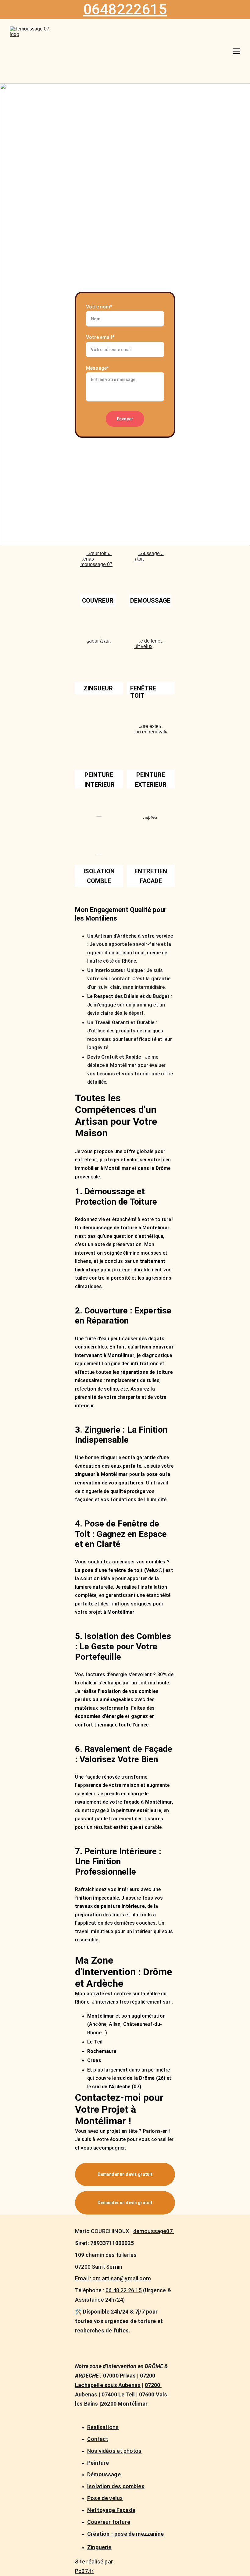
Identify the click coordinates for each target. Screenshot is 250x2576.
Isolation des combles (116, 2486)
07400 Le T (115, 2394)
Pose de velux (105, 2498)
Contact (98, 2439)
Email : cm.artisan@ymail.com (113, 2278)
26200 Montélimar (124, 2404)
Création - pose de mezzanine (125, 2534)
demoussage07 (154, 2231)
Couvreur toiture (109, 2522)
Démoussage (104, 2474)
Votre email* (100, 337)
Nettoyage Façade (111, 2510)
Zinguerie (99, 2547)
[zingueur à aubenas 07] (99, 658)
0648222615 (125, 9)
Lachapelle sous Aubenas (108, 2385)
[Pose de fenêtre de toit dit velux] (151, 658)
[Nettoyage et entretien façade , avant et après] (151, 836)
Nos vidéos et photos (114, 2451)
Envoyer (125, 419)
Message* (98, 368)
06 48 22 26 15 (124, 2290)
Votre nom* (99, 307)
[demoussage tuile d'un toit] (151, 570)
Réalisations (103, 2427)
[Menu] (237, 51)
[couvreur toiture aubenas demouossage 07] (99, 570)
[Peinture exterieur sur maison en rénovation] (151, 743)
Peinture (98, 2463)
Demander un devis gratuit (125, 2174)
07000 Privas (119, 2376)
